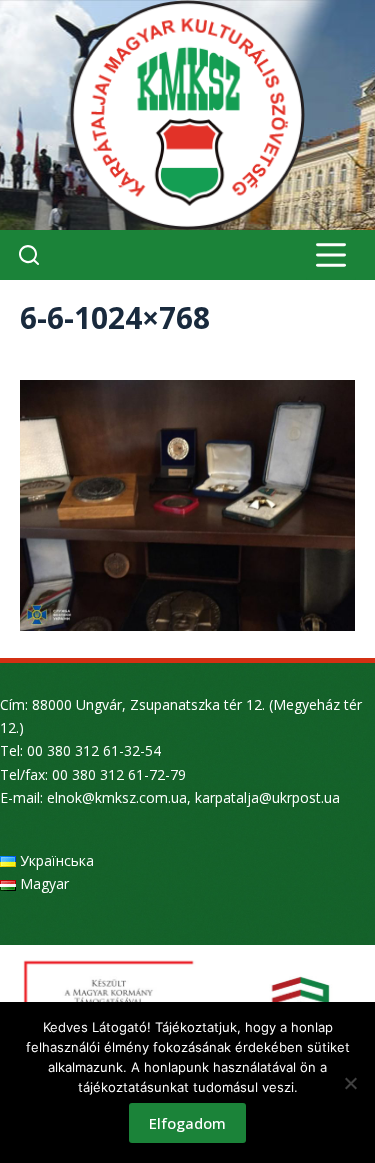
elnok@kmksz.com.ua (117, 797)
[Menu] (331, 255)
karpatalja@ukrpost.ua (267, 797)
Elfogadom (187, 1123)
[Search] (29, 255)
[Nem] (350, 1083)
